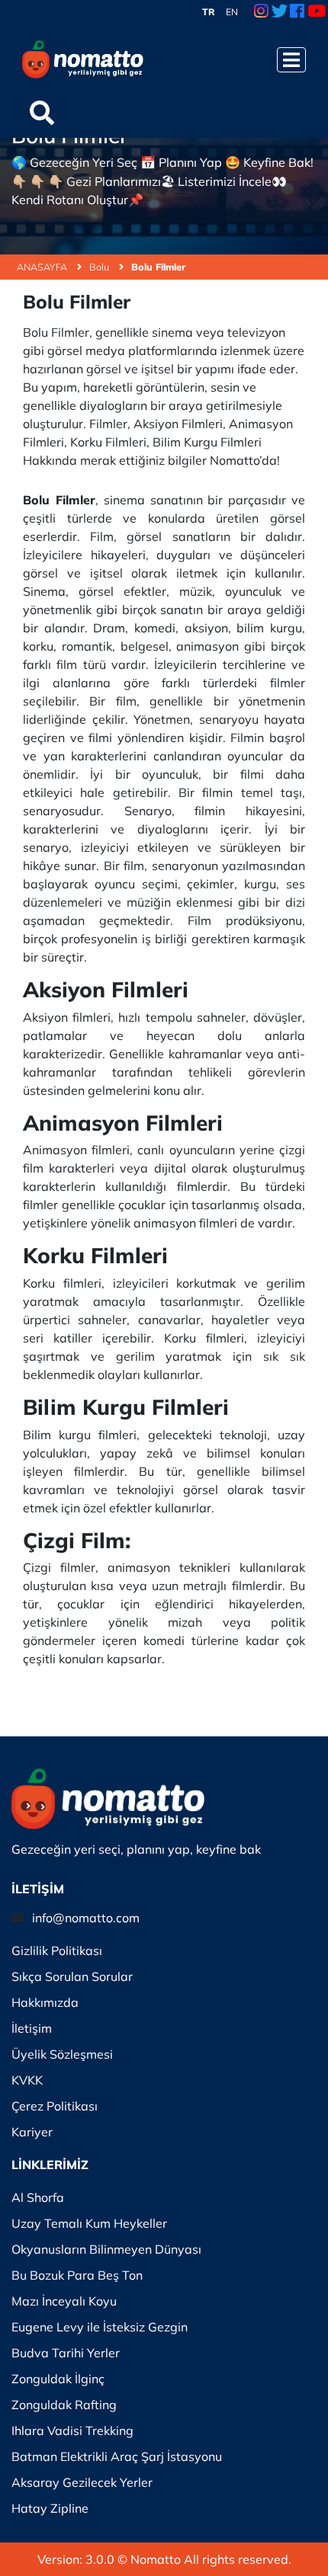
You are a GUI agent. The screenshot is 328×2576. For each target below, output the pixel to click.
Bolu (100, 267)
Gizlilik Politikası (57, 1950)
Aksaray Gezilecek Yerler (82, 2482)
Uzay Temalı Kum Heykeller (89, 2223)
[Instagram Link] (261, 12)
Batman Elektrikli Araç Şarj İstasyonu (117, 2456)
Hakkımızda (45, 2002)
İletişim (32, 2028)
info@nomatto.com (86, 1918)
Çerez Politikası (55, 2106)
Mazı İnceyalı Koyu (64, 2301)
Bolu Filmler (158, 267)
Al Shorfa (38, 2197)
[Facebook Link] (297, 12)
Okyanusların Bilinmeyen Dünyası (106, 2249)
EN (232, 12)
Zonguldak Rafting (64, 2405)
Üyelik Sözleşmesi (62, 2054)
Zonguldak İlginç (58, 2379)
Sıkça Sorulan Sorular (72, 1976)
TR (209, 12)
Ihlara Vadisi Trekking (72, 2430)
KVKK (27, 2080)
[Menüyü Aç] (291, 60)
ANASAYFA (43, 267)
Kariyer (32, 2132)
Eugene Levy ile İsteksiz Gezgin (100, 2327)
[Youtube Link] (317, 12)
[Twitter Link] (280, 12)
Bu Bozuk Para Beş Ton (77, 2275)
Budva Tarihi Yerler (66, 2353)
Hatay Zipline (50, 2508)
